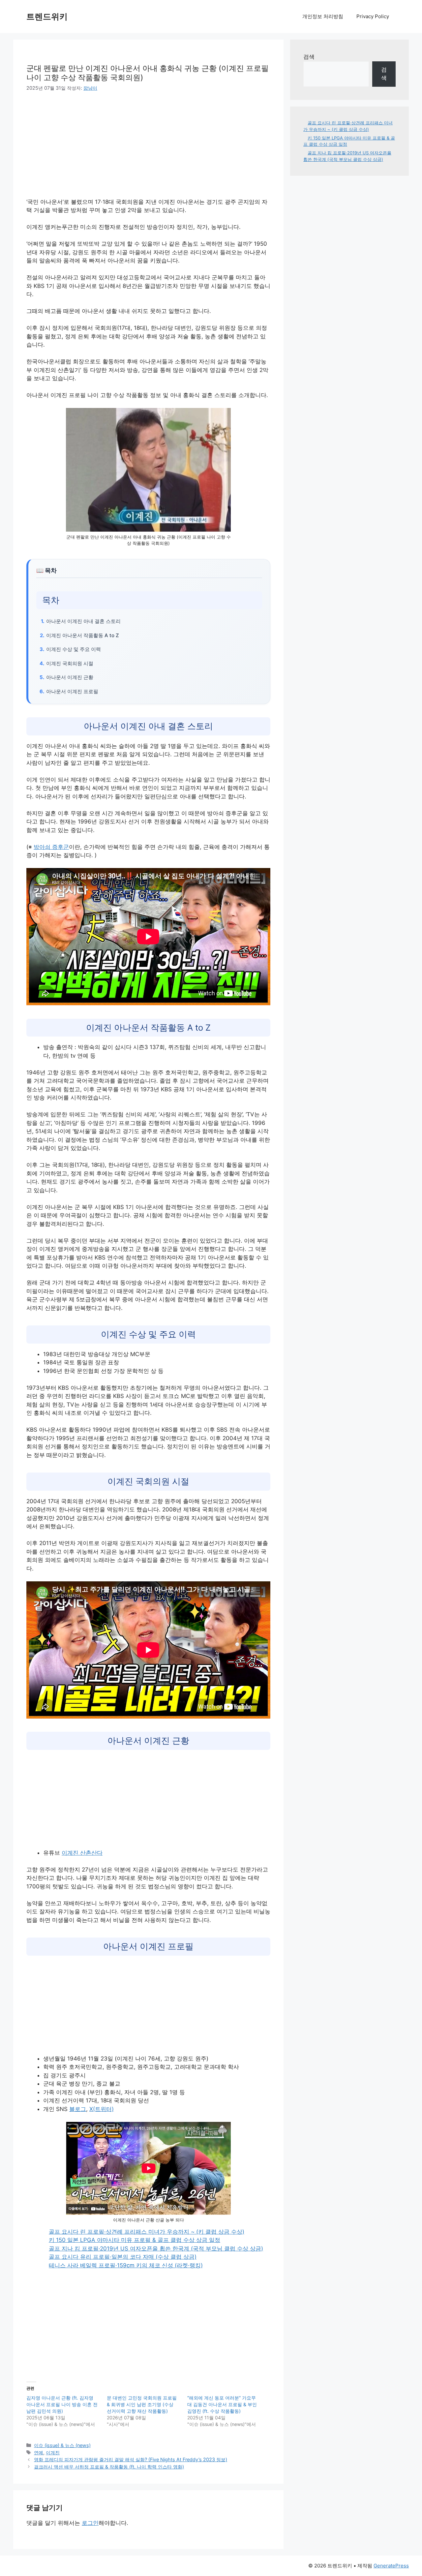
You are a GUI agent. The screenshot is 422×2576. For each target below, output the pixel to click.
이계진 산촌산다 (82, 1853)
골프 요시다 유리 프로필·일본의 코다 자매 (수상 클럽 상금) (123, 2257)
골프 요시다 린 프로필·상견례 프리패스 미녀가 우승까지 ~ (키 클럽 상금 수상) (147, 2232)
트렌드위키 (47, 16)
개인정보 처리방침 (323, 16)
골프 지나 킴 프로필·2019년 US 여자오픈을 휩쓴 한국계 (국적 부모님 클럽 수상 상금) (156, 2249)
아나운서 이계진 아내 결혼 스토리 (83, 621)
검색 (309, 57)
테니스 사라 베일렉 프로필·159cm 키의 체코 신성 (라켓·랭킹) (126, 2265)
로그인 (90, 2523)
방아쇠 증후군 (51, 847)
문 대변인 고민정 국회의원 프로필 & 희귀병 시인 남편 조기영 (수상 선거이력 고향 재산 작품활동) (142, 2404)
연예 (39, 2452)
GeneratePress (391, 2566)
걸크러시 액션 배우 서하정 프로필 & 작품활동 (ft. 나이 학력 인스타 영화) (109, 2467)
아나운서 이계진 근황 (70, 677)
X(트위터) (102, 2109)
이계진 (53, 2452)
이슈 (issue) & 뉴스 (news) (62, 2445)
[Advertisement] (82, 149)
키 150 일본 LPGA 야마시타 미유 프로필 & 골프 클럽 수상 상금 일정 (135, 2240)
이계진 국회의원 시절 (70, 663)
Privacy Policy (373, 16)
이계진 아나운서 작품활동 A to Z (83, 635)
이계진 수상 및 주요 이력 (74, 649)
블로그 (78, 2109)
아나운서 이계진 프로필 (72, 691)
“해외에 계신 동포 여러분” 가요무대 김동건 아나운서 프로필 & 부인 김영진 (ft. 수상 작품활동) (222, 2404)
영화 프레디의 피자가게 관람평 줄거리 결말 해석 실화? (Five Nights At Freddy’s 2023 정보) (131, 2459)
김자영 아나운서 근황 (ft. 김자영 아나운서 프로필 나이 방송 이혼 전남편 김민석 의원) (62, 2404)
